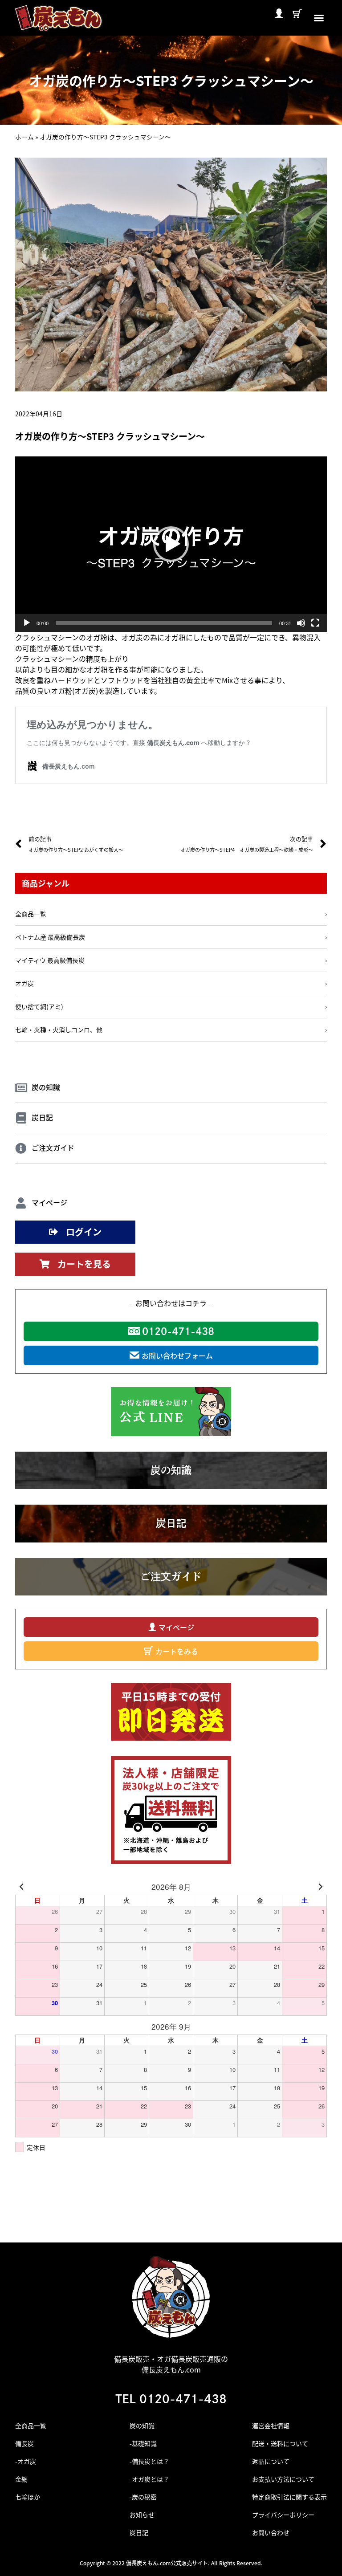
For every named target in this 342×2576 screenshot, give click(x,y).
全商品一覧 (31, 2425)
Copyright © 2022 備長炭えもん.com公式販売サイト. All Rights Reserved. (171, 2563)
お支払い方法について (283, 2479)
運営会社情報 (271, 2425)
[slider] (164, 623)
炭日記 (139, 2532)
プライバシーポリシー (283, 2515)
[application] (171, 544)
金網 (21, 2479)
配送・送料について (280, 2443)
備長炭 (24, 2443)
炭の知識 (142, 2425)
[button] (319, 18)
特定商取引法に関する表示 (289, 2497)
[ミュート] (301, 623)
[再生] (27, 623)
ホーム (24, 137)
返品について (271, 2461)
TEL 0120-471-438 (171, 2399)
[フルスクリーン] (315, 623)
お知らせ (142, 2515)
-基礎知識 (143, 2443)
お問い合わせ (271, 2532)
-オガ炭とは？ (149, 2479)
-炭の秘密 (143, 2497)
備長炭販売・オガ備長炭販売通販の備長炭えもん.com (171, 2364)
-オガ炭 (26, 2461)
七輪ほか (28, 2497)
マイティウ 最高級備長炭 (50, 960)
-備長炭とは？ (149, 2461)
